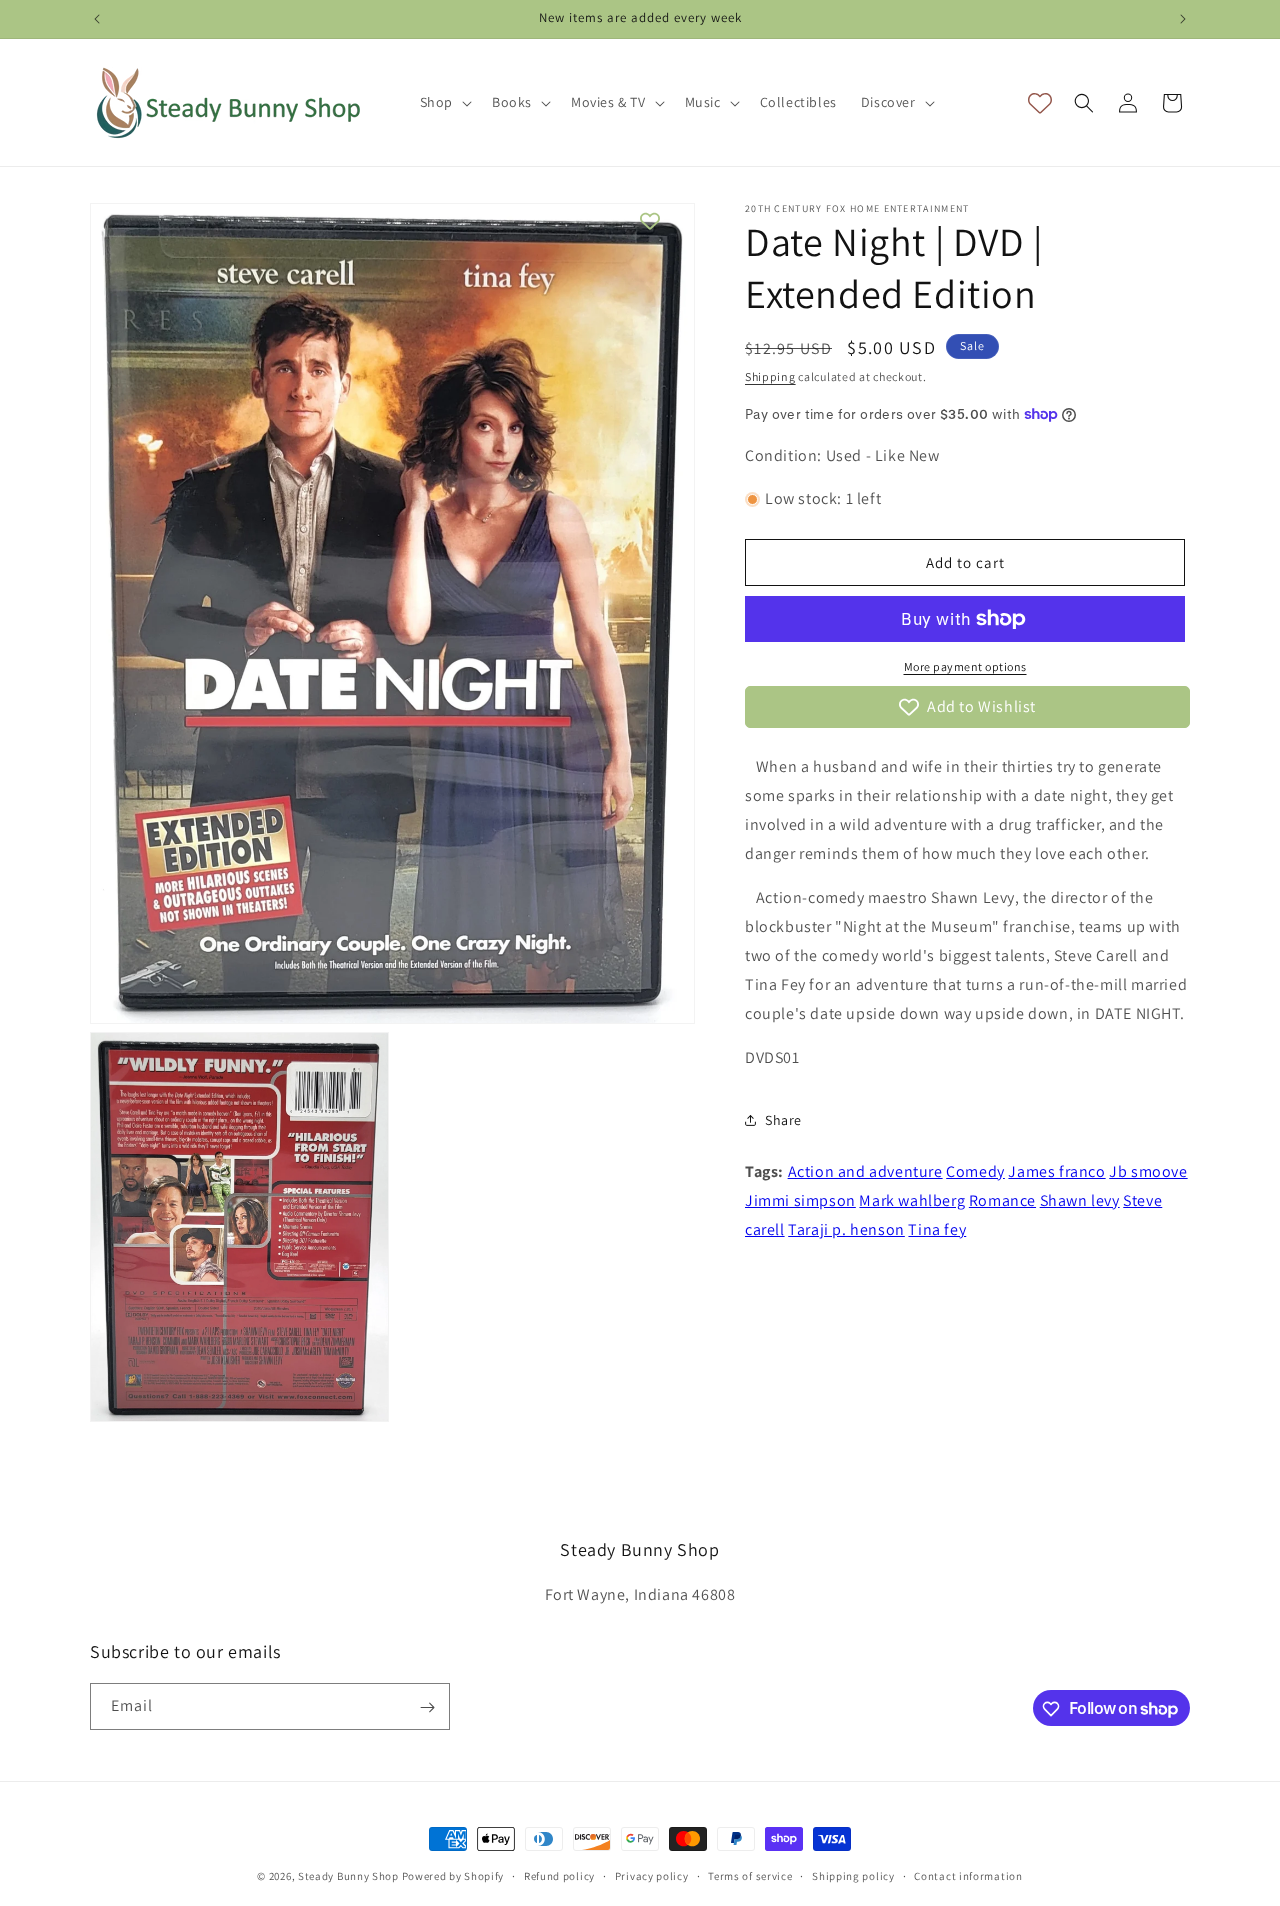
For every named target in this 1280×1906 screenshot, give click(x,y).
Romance (1002, 1200)
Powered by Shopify (453, 1876)
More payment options (965, 666)
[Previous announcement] (97, 19)
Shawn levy (1080, 1200)
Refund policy (559, 1875)
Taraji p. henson (846, 1229)
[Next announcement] (1183, 19)
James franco (1056, 1171)
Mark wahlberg (912, 1200)
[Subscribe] (427, 1707)
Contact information (968, 1875)
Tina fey (937, 1229)
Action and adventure (865, 1171)
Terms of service (750, 1875)
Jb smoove (1148, 1171)
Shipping (770, 376)
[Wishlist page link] (1040, 103)
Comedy (975, 1171)
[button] (444, 102)
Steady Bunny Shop (348, 1876)
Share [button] (783, 1120)
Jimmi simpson (800, 1200)
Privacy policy (652, 1875)
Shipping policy (853, 1875)
